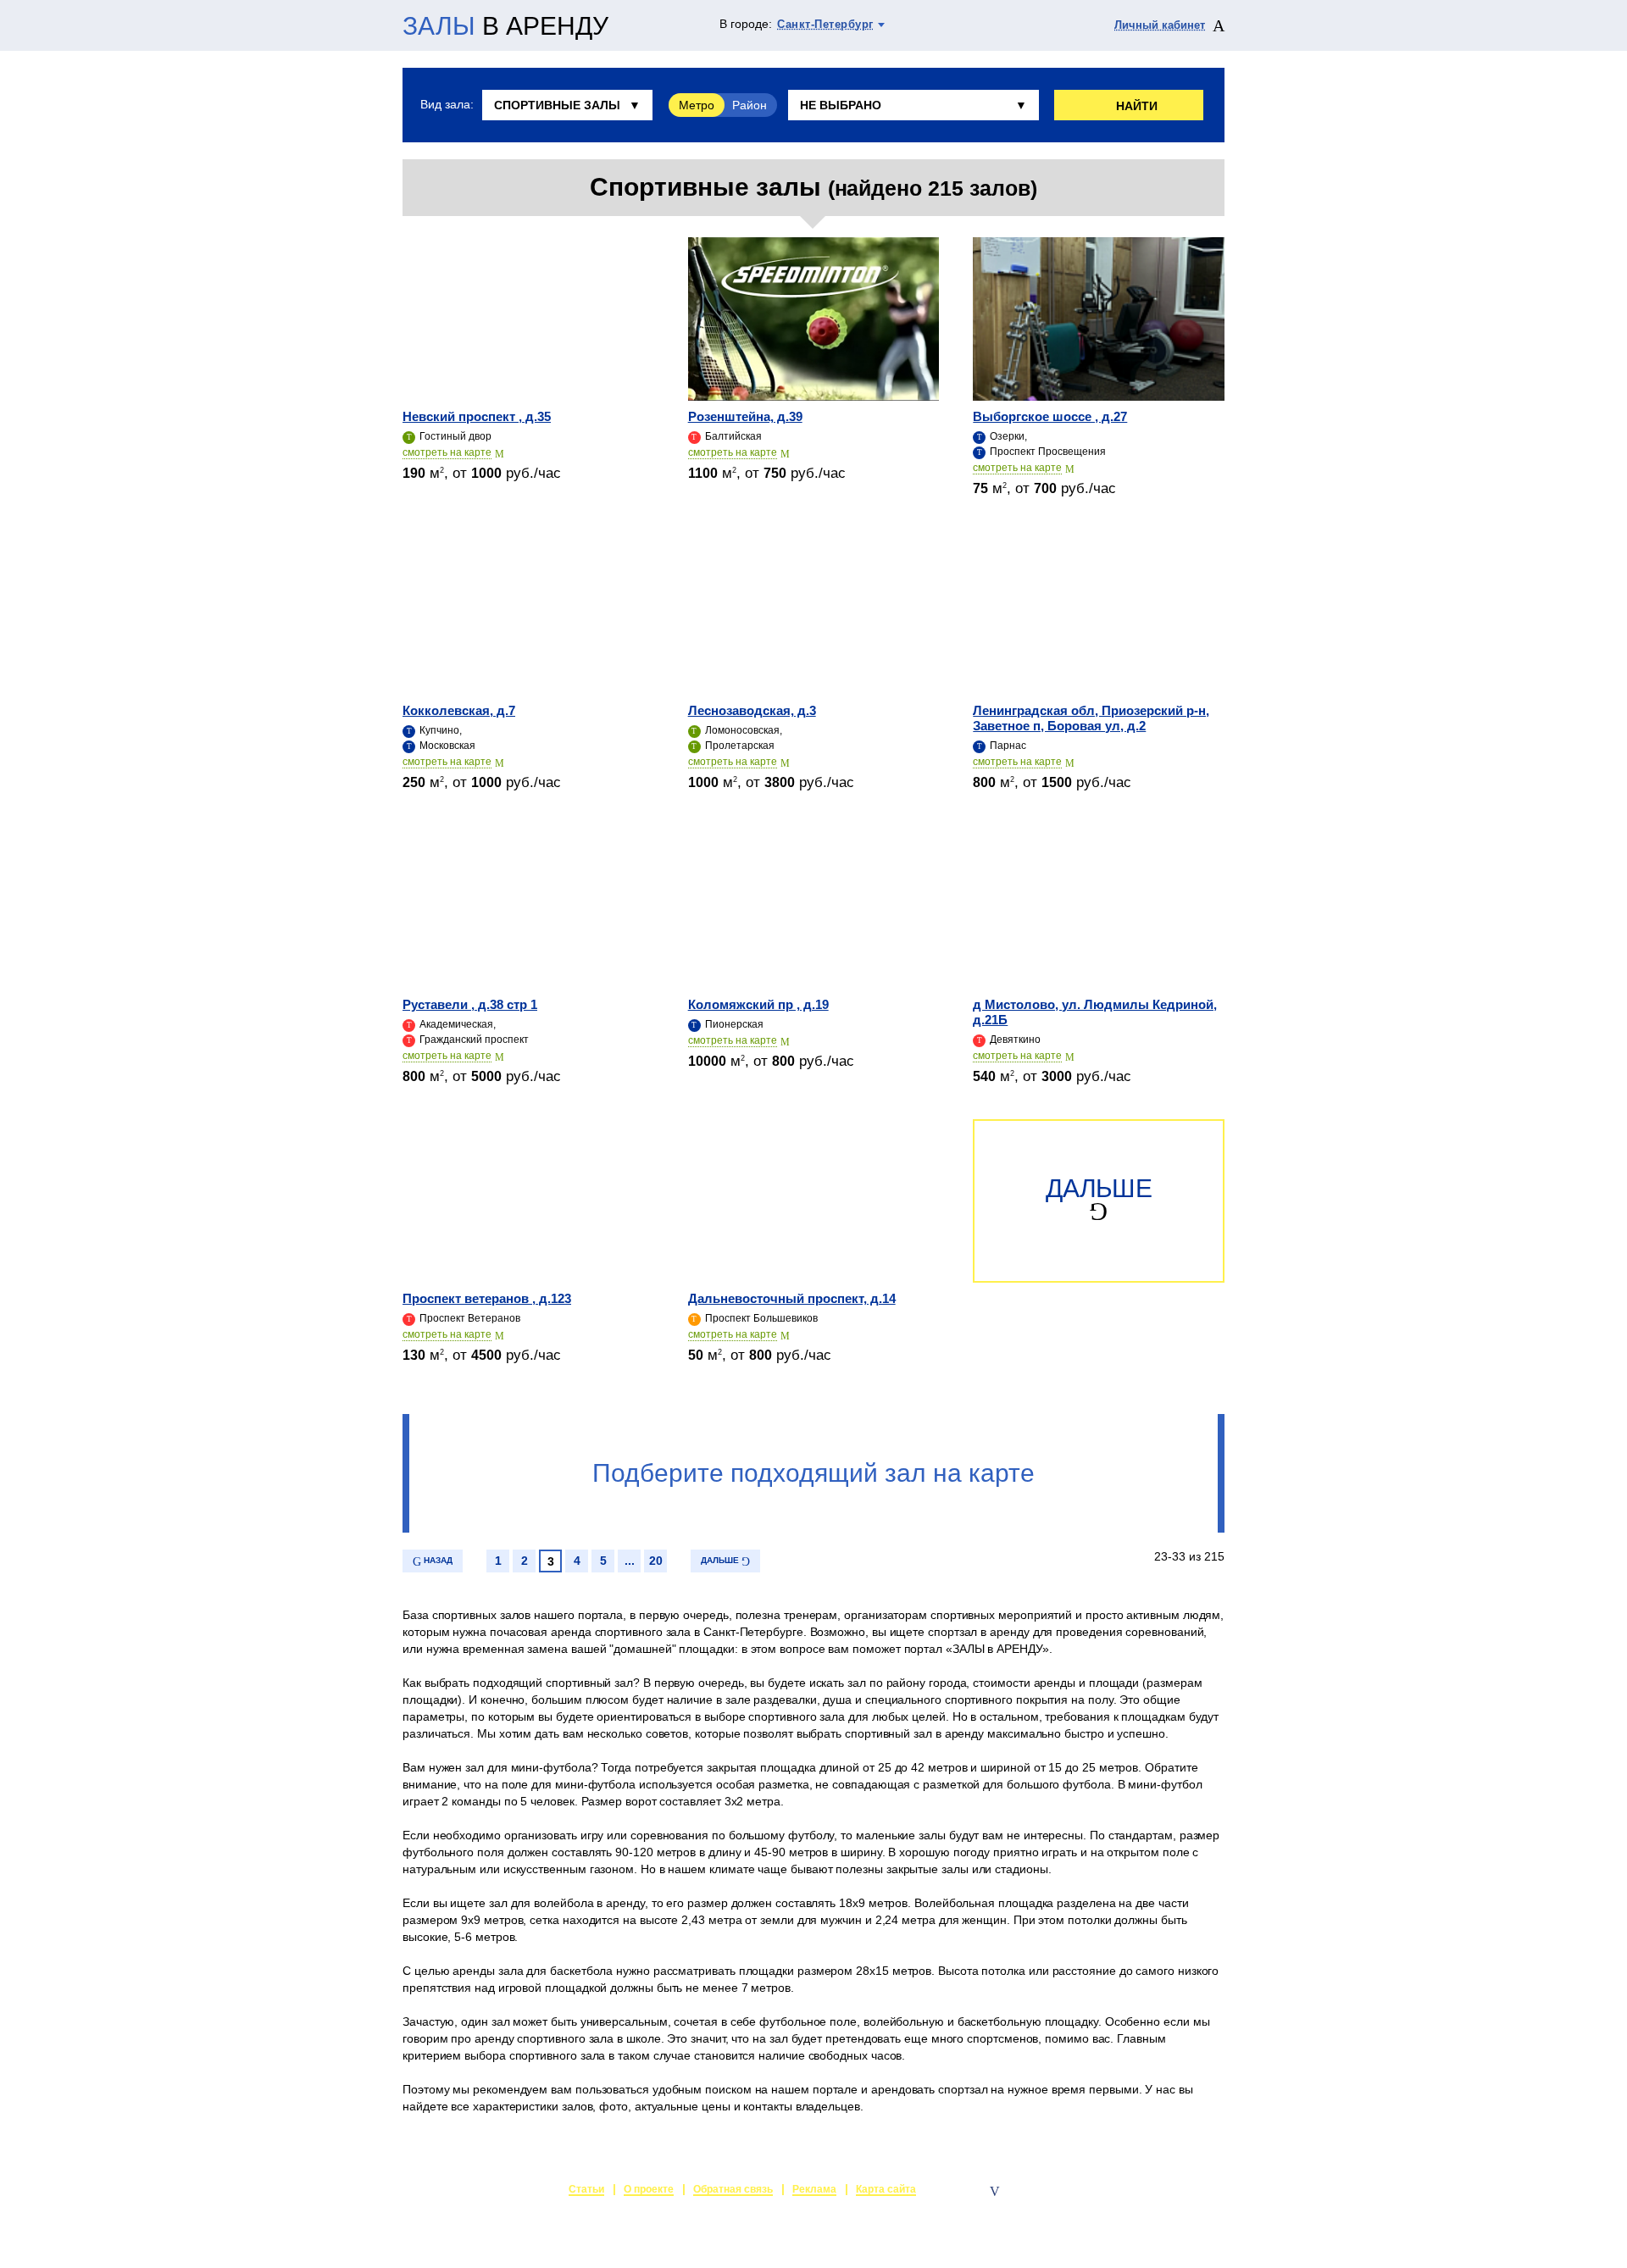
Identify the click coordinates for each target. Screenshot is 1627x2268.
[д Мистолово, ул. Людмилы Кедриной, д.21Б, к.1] (1099, 907)
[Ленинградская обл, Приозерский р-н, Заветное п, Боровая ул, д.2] (1099, 613)
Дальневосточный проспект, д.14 (792, 1298)
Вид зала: (447, 104)
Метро (697, 105)
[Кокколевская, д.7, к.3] (528, 613)
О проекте (649, 2189)
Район (750, 105)
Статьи (586, 2189)
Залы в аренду (1185, 2191)
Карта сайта (886, 2189)
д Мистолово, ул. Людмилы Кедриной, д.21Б (1095, 1012)
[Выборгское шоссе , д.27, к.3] (1099, 319)
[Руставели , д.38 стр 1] (528, 907)
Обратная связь (733, 2189)
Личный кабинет (1160, 25)
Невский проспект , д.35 (477, 416)
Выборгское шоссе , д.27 (1050, 416)
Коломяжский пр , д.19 (758, 1004)
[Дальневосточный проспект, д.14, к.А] (814, 1201)
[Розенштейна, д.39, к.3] (814, 319)
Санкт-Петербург (825, 24)
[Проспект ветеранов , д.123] (528, 1201)
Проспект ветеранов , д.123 (487, 1298)
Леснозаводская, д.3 (752, 710)
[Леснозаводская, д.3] (814, 613)
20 (656, 1561)
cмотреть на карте (447, 452)
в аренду (505, 26)
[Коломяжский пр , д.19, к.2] (814, 907)
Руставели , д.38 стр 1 (470, 1004)
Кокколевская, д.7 (459, 710)
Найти (1137, 106)
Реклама (814, 2189)
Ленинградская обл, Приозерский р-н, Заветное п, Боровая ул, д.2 (1091, 718)
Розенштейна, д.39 (745, 416)
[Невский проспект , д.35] (528, 319)
